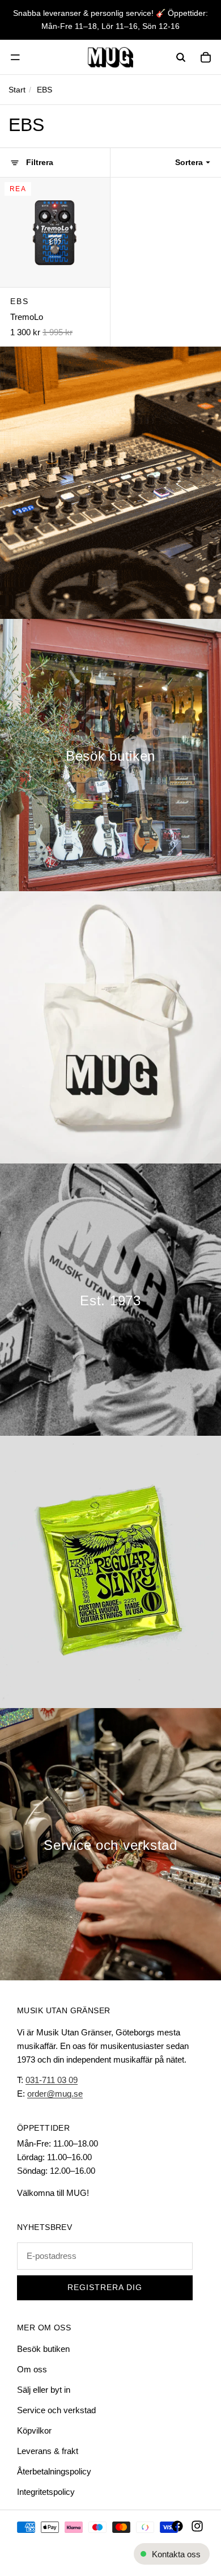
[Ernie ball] (110, 1572)
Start (17, 90)
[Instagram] (197, 2526)
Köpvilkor (34, 2430)
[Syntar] (110, 483)
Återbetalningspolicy (54, 2471)
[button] (195, 162)
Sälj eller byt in (44, 2390)
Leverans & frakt (48, 2451)
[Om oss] (110, 1300)
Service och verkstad (56, 2410)
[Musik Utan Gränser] (110, 57)
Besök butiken (43, 2349)
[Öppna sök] (181, 57)
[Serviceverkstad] (110, 1844)
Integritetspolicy (46, 2492)
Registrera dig (105, 2288)
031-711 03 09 (52, 2080)
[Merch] (110, 1027)
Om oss (32, 2369)
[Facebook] (177, 2526)
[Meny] (15, 57)
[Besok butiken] (110, 755)
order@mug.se (55, 2094)
